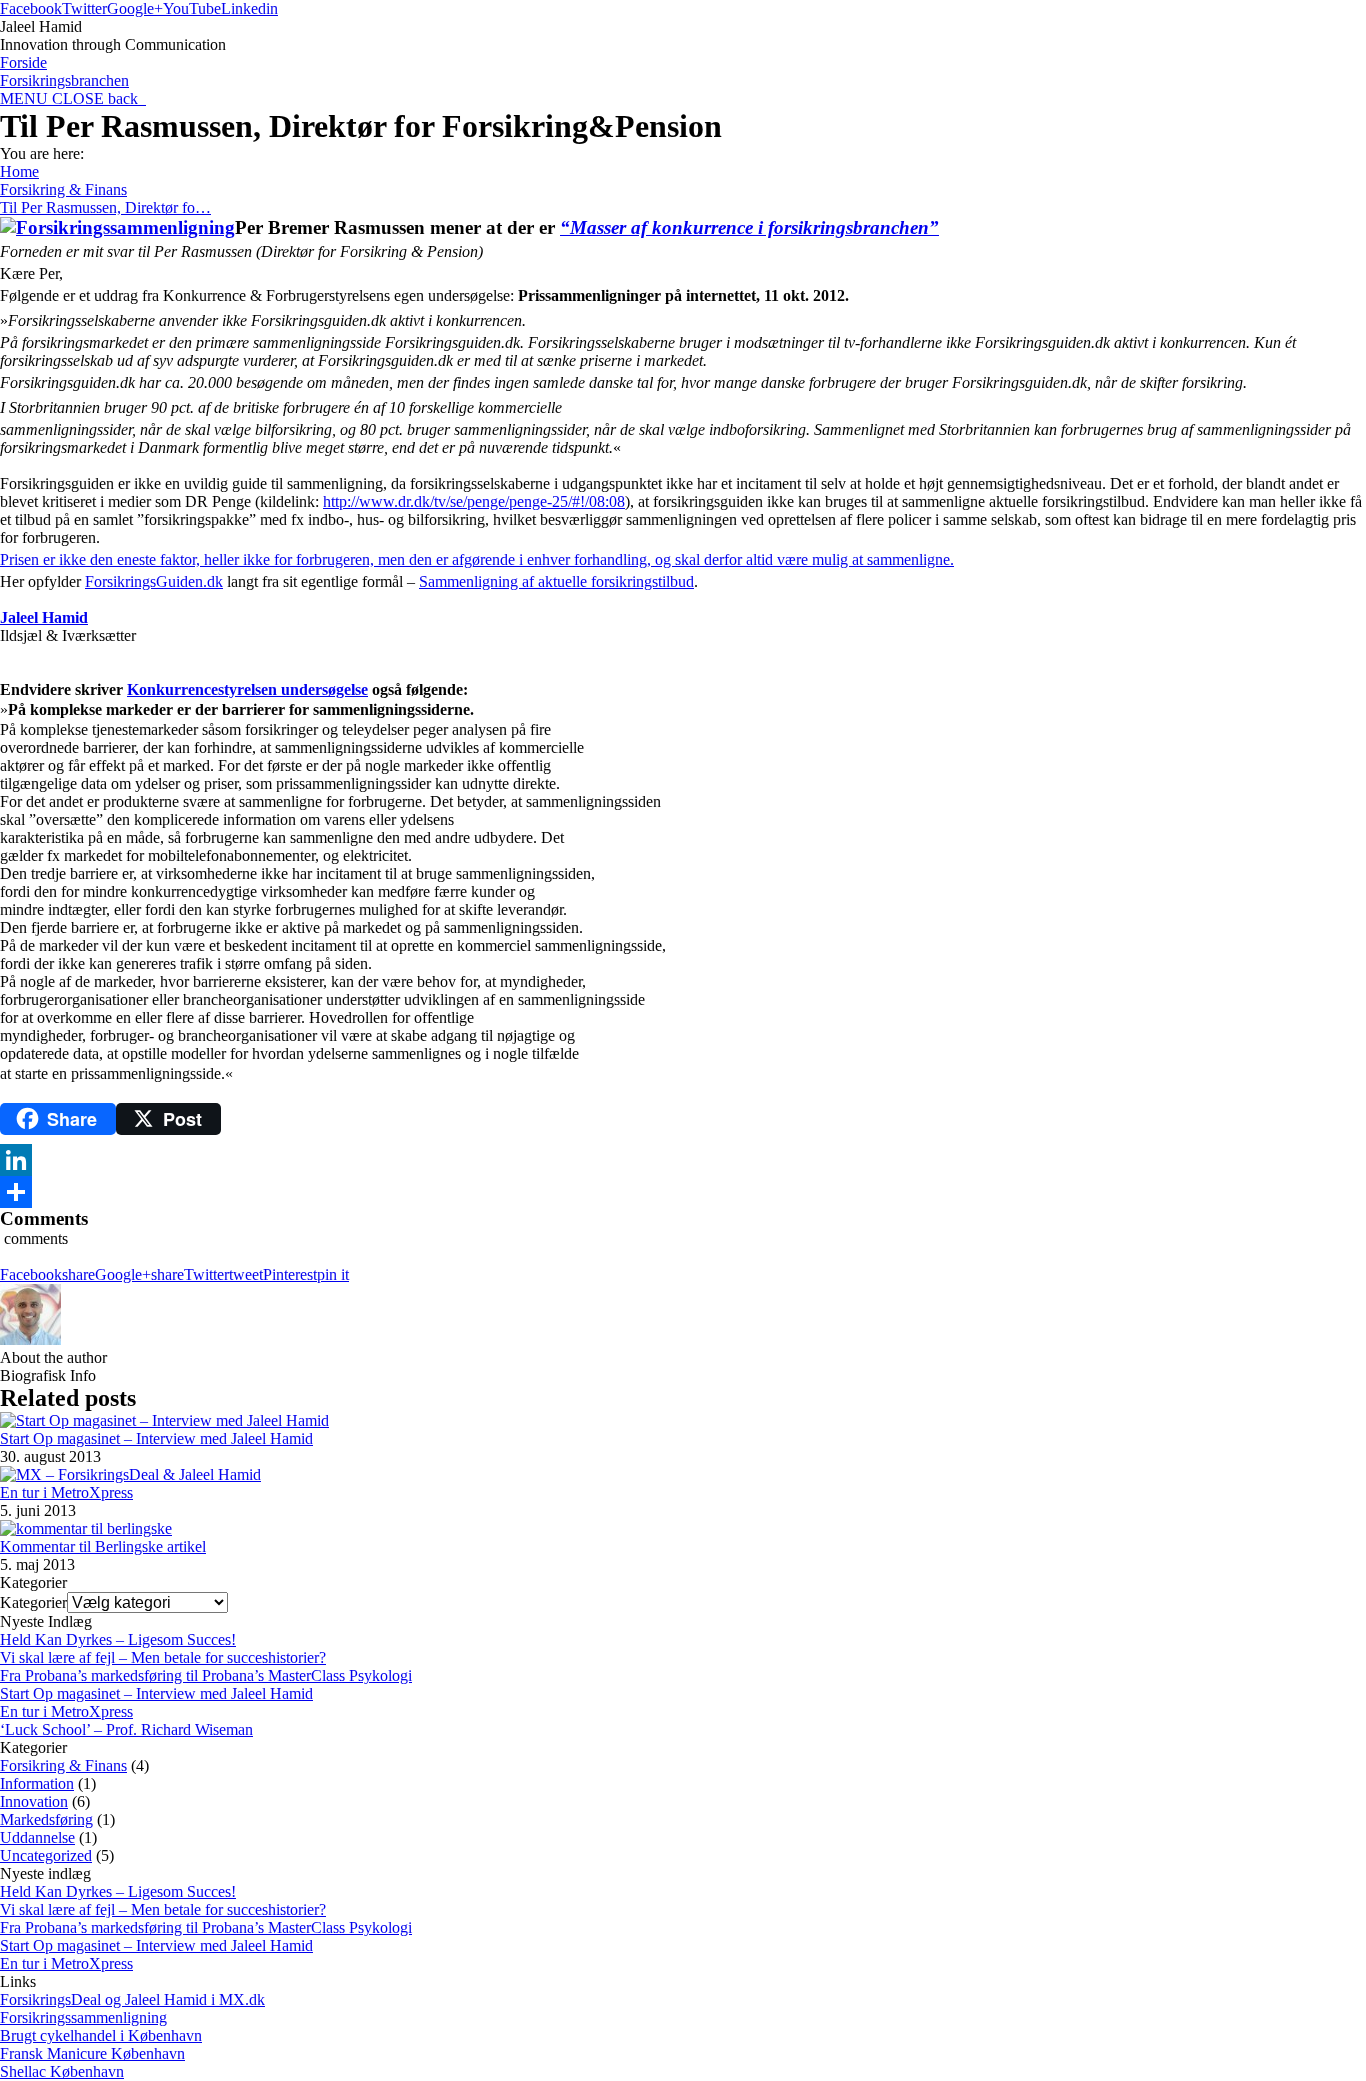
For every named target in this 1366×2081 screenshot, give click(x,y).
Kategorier (33, 1602)
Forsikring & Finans (63, 189)
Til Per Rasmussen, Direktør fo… (105, 207)
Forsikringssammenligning (83, 2017)
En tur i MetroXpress (66, 1492)
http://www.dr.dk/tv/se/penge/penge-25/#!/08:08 (474, 501)
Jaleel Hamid (44, 617)
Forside (23, 62)
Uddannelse (37, 1837)
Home (19, 171)
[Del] (683, 1192)
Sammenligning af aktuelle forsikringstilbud (556, 581)
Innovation (34, 1801)
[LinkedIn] (683, 1160)
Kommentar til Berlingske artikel (103, 1546)
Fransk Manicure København (92, 2053)
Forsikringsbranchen (64, 80)
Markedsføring (46, 1819)
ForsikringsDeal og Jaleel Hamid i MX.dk (132, 1999)
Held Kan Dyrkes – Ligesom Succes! (118, 1639)
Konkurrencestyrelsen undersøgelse (247, 689)
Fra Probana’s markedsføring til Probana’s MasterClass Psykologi (206, 1675)
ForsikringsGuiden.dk (154, 581)
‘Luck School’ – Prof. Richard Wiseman (126, 1729)
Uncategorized (46, 1855)
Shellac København (62, 2071)
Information (37, 1783)
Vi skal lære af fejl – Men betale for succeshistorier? (163, 1657)
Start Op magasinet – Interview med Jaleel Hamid (156, 1438)
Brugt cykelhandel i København (101, 2035)
